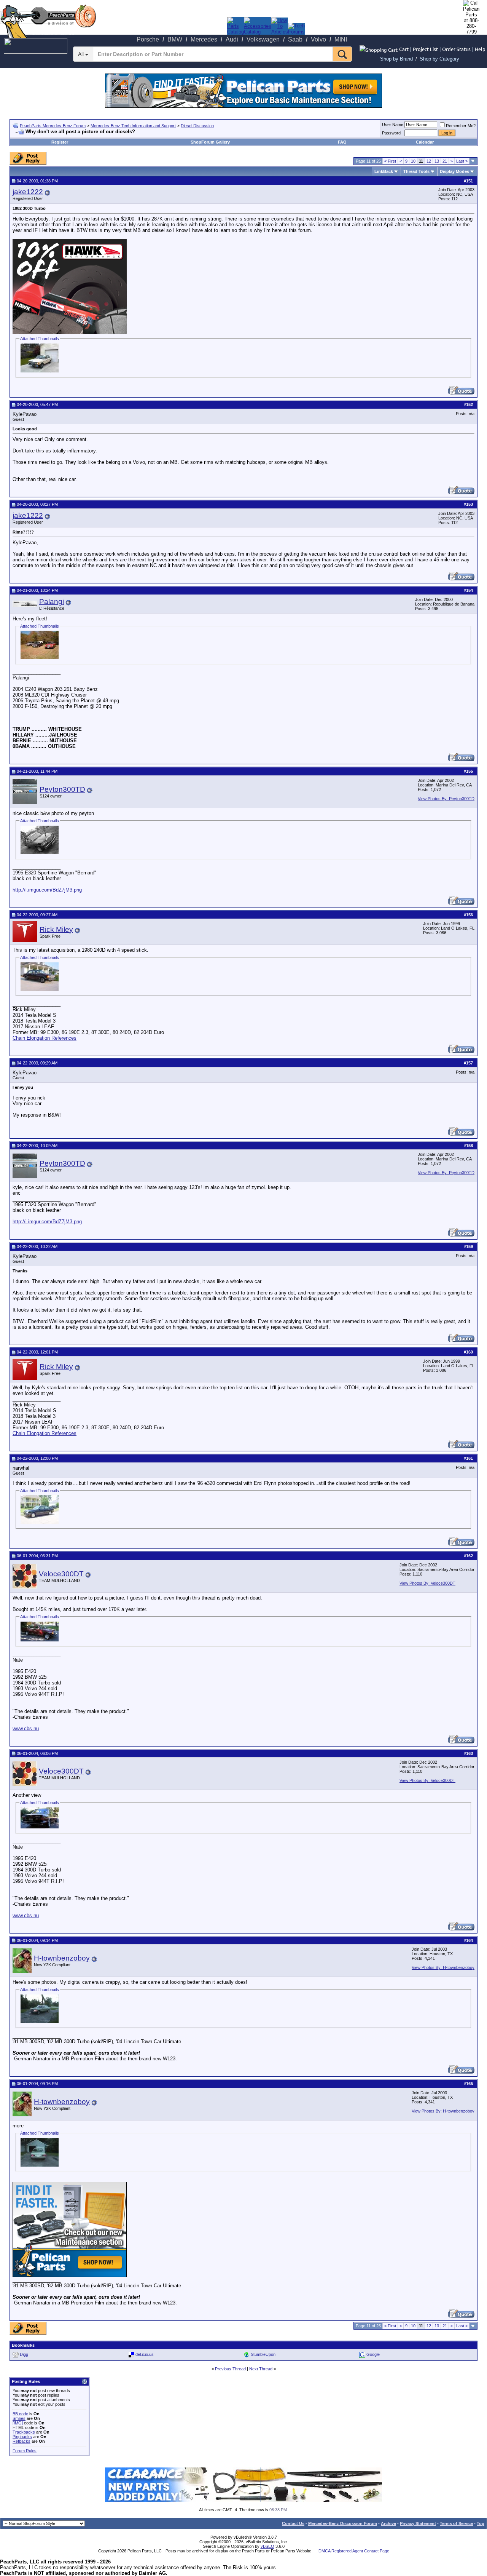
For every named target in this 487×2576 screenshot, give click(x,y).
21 (445, 161)
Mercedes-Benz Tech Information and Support (133, 126)
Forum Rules (25, 2451)
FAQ (342, 142)
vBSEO (267, 2546)
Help (480, 49)
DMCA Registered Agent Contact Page (354, 2551)
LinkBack (384, 171)
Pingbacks (22, 2437)
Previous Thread (230, 2369)
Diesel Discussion (197, 126)
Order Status (456, 49)
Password (391, 133)
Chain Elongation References (45, 1038)
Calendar (425, 142)
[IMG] (18, 2423)
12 (429, 161)
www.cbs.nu (26, 1728)
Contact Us (293, 2523)
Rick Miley (56, 929)
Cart (404, 49)
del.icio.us (145, 2354)
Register (60, 142)
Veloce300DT (61, 1574)
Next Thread (261, 2369)
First (390, 161)
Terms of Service (456, 2523)
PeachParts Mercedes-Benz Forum (53, 126)
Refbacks (21, 2441)
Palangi (52, 602)
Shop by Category (439, 59)
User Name (393, 125)
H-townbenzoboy (62, 1958)
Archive (388, 2523)
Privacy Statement (418, 2523)
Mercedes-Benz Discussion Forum (343, 2523)
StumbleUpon (263, 2354)
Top (481, 2523)
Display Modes (454, 171)
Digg (24, 2354)
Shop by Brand (396, 59)
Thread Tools (416, 171)
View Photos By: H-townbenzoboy (443, 1967)
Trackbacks (24, 2432)
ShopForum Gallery (210, 142)
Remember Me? (461, 126)
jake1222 (28, 192)
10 (413, 161)
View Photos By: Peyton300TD (446, 799)
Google (373, 2354)
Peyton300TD (62, 789)
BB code (20, 2414)
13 (437, 161)
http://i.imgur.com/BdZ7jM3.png (47, 890)
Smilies (19, 2418)
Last (462, 161)
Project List (425, 49)
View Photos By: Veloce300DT (427, 1583)
